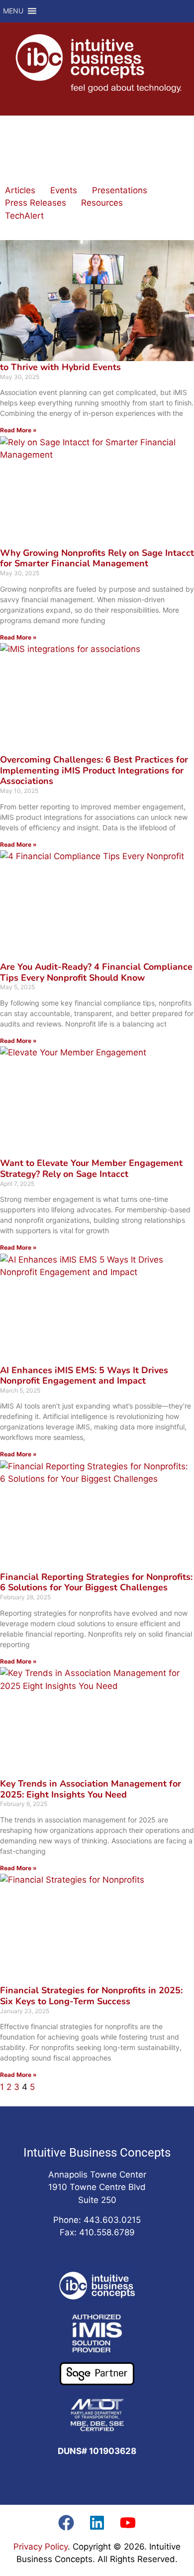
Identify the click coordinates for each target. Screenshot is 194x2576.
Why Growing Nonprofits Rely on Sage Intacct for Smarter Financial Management (97, 558)
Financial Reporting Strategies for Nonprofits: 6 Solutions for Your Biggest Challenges (96, 1582)
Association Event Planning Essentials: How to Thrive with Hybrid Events (93, 362)
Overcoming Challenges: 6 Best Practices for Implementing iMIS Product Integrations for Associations (94, 770)
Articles (20, 190)
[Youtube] (128, 2523)
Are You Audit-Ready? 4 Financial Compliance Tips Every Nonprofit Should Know (96, 972)
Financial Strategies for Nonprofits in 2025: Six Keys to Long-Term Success (91, 1996)
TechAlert (24, 216)
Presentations (120, 190)
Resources (102, 203)
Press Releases (36, 203)
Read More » (18, 430)
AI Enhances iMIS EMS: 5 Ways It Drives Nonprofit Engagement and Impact (84, 1376)
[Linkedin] (97, 2523)
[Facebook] (66, 2523)
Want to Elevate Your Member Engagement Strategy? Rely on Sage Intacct (91, 1168)
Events (64, 190)
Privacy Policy (41, 2547)
